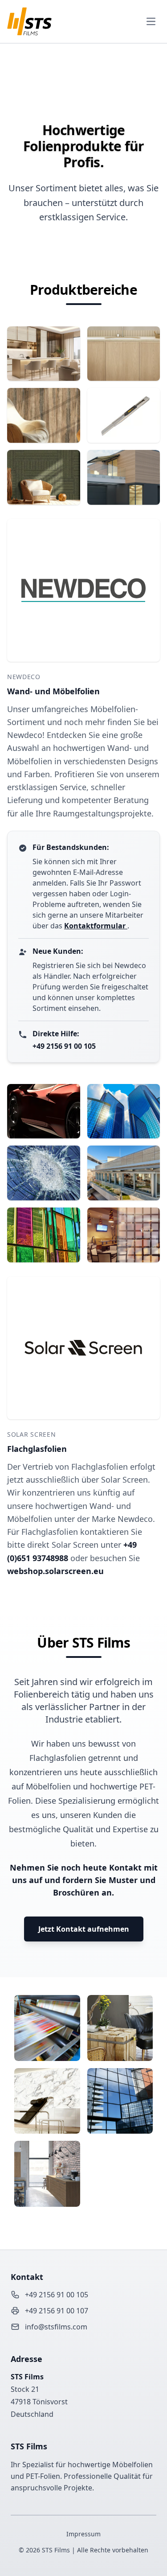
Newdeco (24, 677)
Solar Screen (31, 1434)
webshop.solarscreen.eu (55, 1571)
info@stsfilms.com (56, 2327)
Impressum (83, 2534)
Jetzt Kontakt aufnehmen (84, 1929)
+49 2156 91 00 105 (64, 1046)
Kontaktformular (96, 926)
